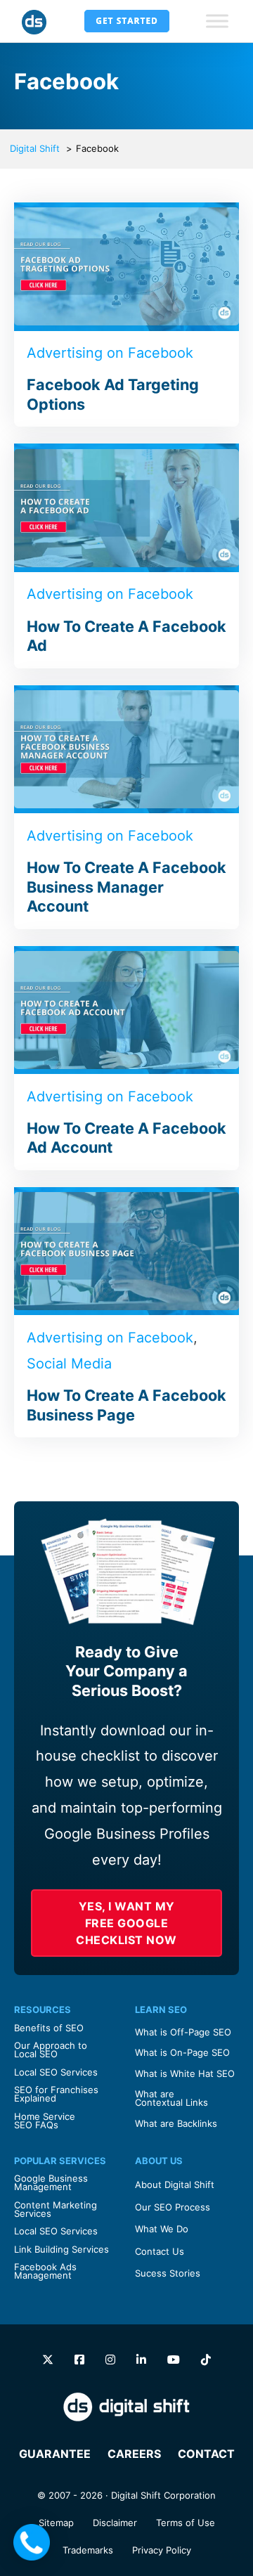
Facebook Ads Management (45, 2271)
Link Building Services (61, 2249)
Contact (206, 2454)
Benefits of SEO (49, 2028)
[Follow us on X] (48, 2360)
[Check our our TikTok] (206, 2360)
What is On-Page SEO (182, 2052)
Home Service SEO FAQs (45, 2121)
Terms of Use (186, 2523)
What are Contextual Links (171, 2098)
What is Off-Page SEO (183, 2032)
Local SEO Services (56, 2072)
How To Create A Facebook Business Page (126, 1405)
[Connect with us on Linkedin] (141, 2360)
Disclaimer (115, 2523)
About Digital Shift (175, 2185)
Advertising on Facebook (110, 353)
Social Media (69, 1364)
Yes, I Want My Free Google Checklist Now (126, 1923)
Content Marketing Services (56, 2209)
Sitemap (56, 2523)
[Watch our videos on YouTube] (174, 2360)
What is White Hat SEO (185, 2073)
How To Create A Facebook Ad (126, 636)
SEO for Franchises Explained (56, 2094)
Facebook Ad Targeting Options (113, 394)
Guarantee (55, 2454)
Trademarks (88, 2550)
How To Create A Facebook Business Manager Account (126, 887)
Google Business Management (51, 2182)
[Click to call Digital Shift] (32, 2542)
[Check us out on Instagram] (110, 2360)
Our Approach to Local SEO (51, 2050)
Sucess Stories (168, 2273)
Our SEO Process (173, 2207)
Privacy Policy (162, 2550)
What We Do (162, 2229)
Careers (134, 2454)
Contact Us (160, 2251)
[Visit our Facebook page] (79, 2360)
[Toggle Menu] (217, 21)
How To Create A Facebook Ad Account (126, 1138)
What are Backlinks (176, 2123)
